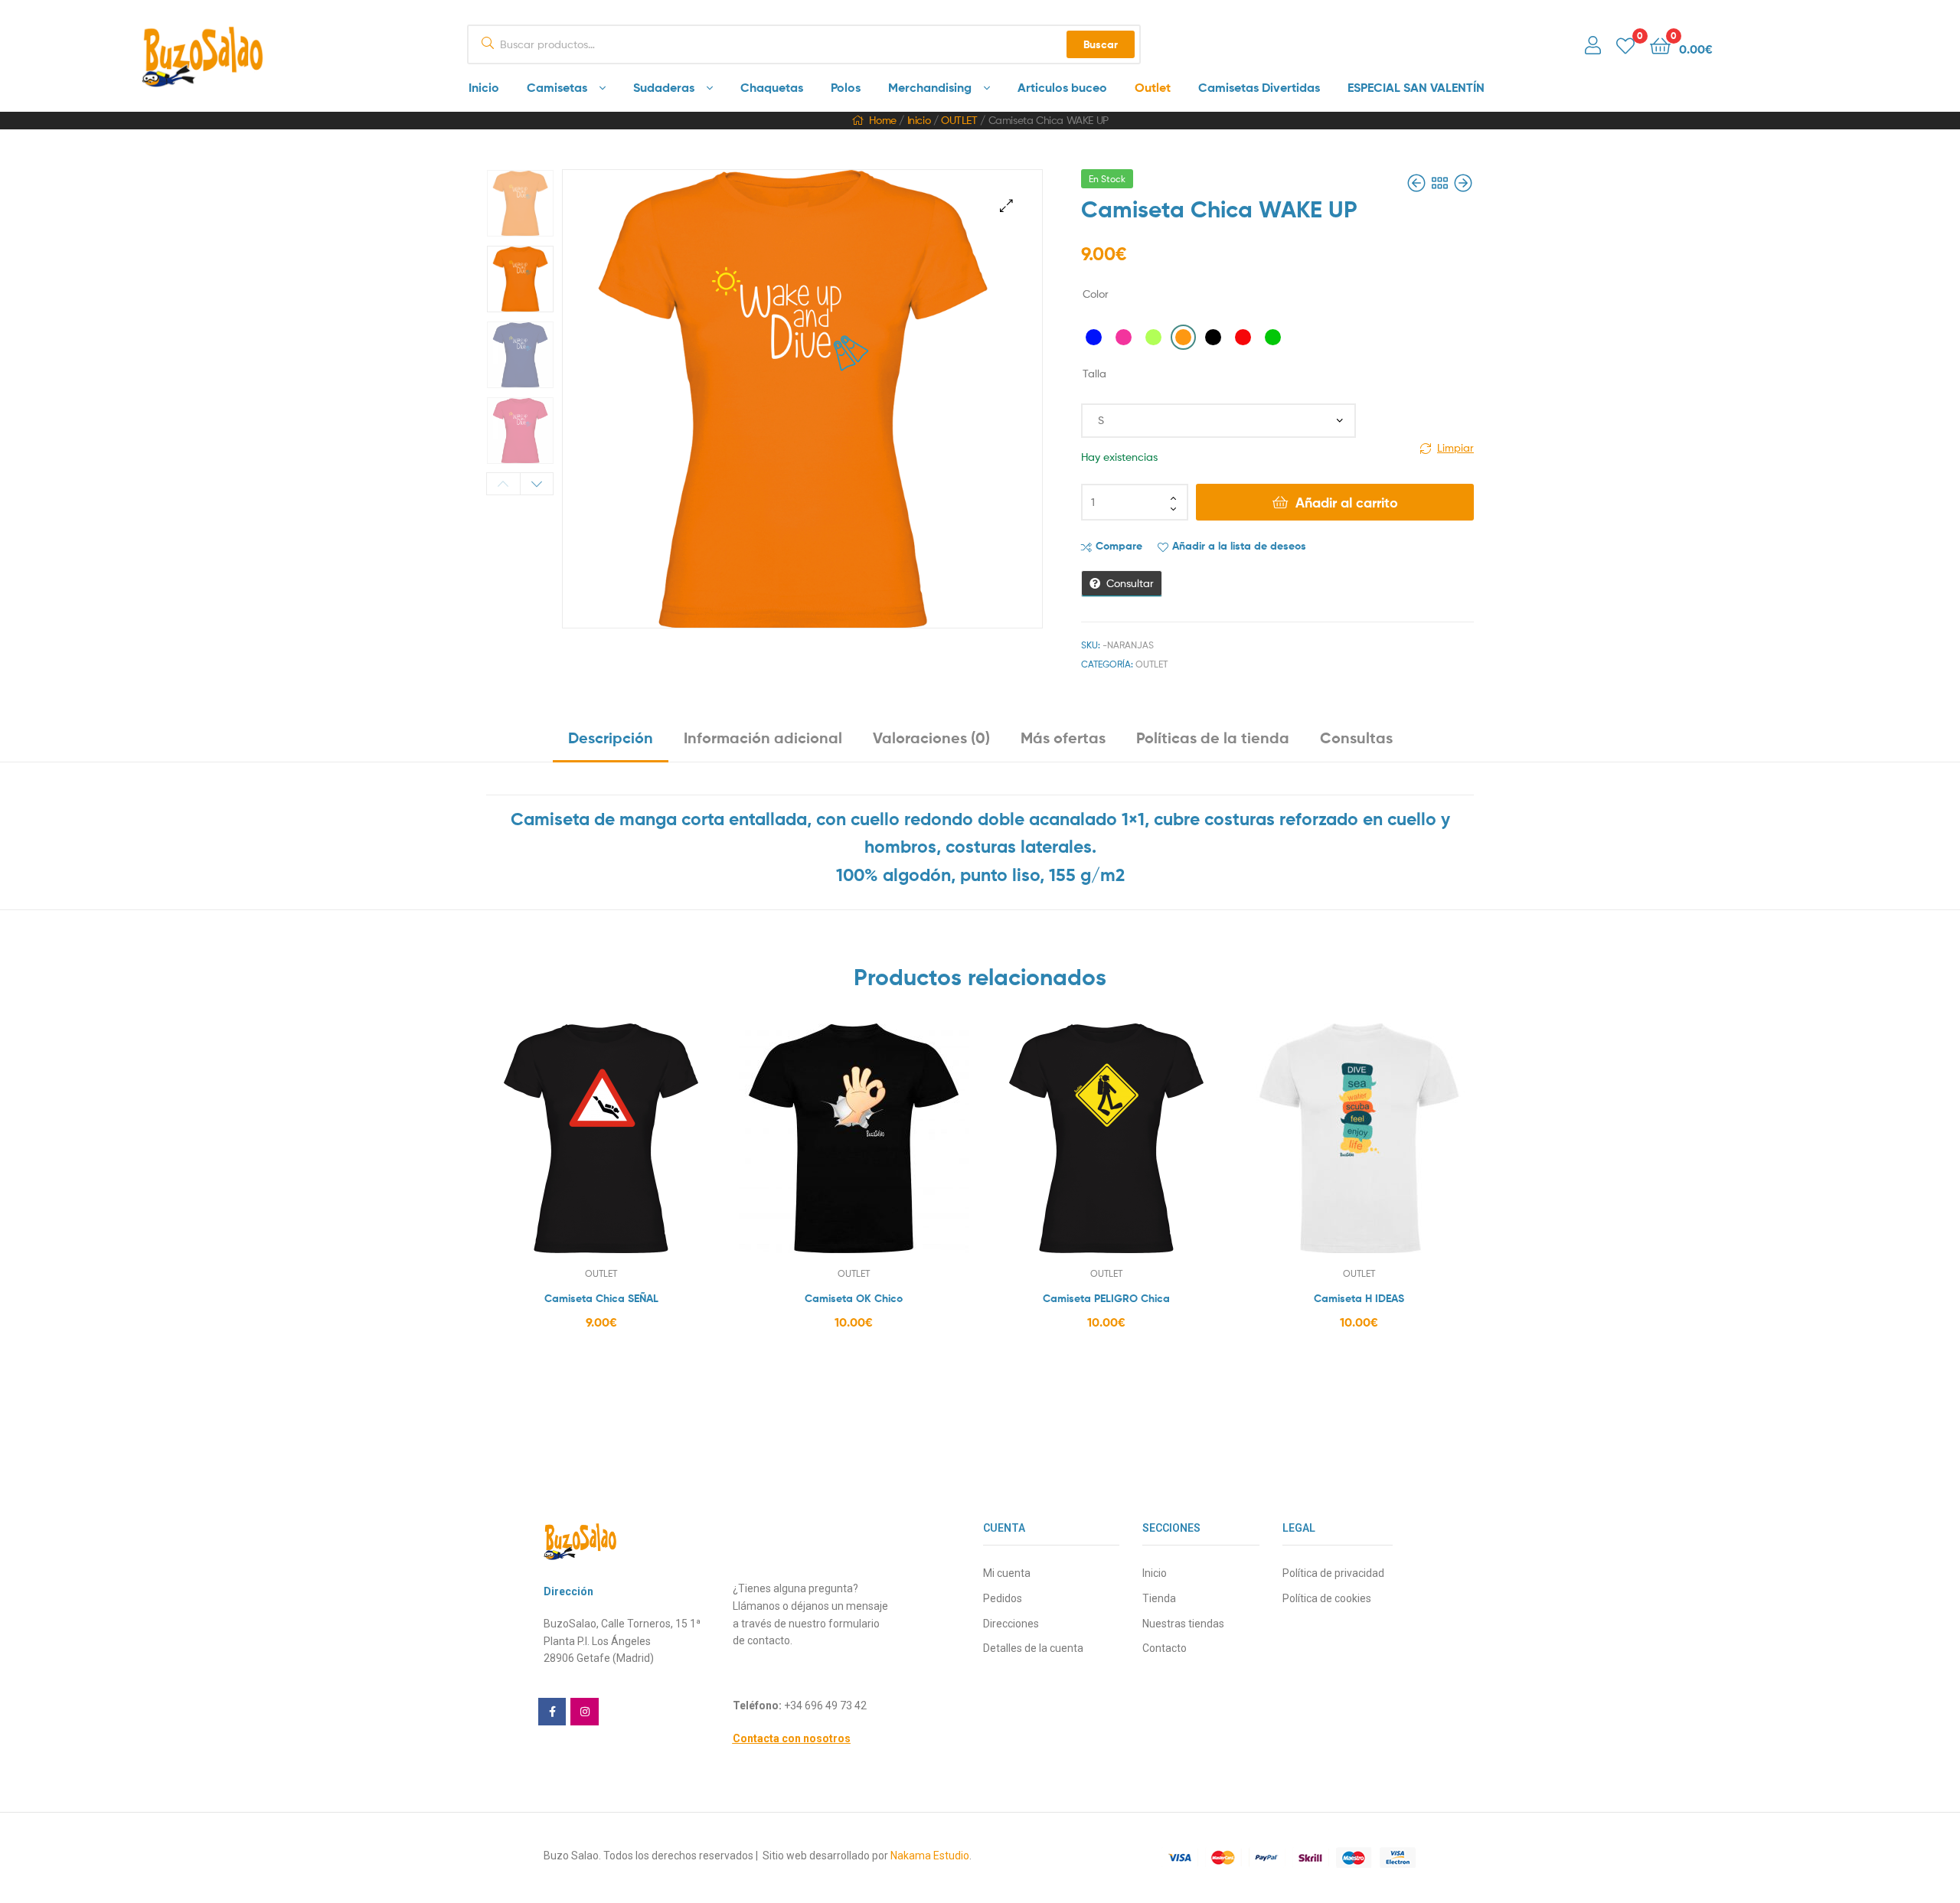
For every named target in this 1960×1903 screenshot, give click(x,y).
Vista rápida (639, 1150)
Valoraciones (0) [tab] (931, 738)
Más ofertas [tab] (1063, 738)
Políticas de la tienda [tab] (1213, 738)
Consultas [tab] (1356, 738)
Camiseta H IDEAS (1359, 1298)
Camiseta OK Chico (854, 1298)
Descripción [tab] (611, 738)
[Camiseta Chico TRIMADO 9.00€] (1463, 183)
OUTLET (959, 120)
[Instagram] (584, 1712)
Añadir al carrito (1347, 503)
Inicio (484, 87)
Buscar (1101, 44)
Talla (1094, 373)
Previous (503, 484)
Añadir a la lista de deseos (1239, 546)
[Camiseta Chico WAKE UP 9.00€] (1418, 183)
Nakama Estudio (930, 1856)
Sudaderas (664, 87)
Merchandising (930, 87)
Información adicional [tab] (763, 738)
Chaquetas (772, 87)
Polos (846, 87)
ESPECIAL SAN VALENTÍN (1416, 87)
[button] (1006, 206)
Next (537, 484)
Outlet (1153, 87)
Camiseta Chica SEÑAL (601, 1298)
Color (1096, 294)
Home (882, 120)
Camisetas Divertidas (1259, 87)
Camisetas (557, 87)
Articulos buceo (1062, 87)
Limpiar (1455, 447)
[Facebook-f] (552, 1712)
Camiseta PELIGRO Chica (1106, 1298)
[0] (1625, 45)
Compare (1119, 546)
